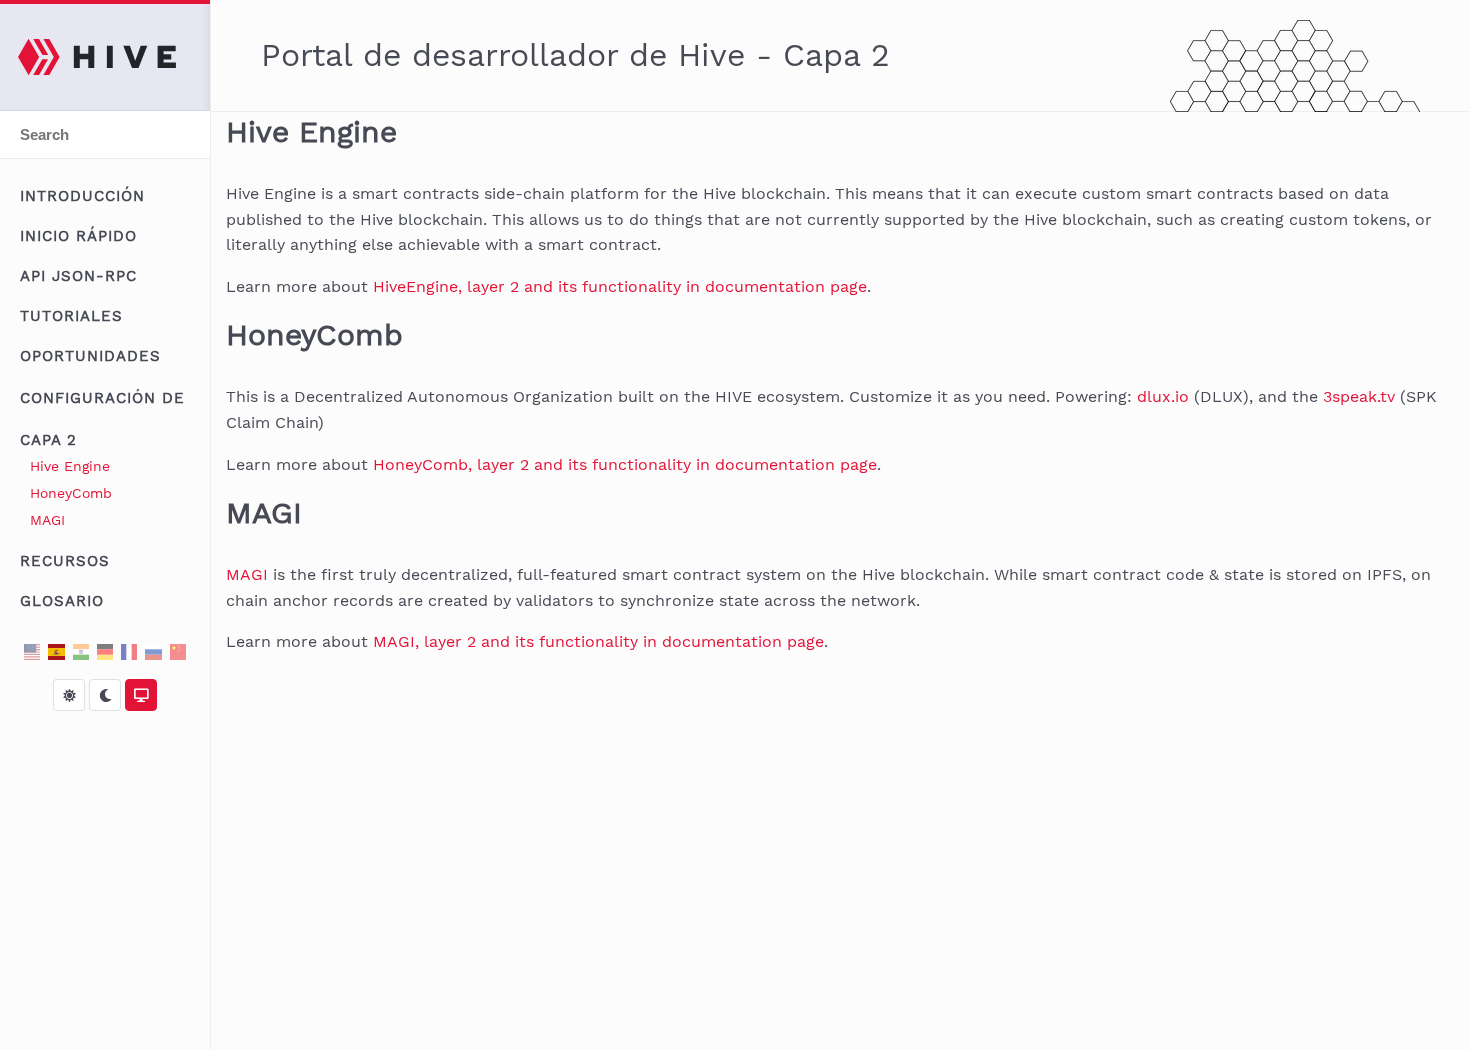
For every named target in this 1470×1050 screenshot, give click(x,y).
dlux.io (1163, 396)
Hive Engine (70, 466)
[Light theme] (69, 695)
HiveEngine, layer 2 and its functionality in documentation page (620, 286)
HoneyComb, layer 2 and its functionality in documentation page (625, 464)
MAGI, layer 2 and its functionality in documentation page (598, 641)
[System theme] (141, 695)
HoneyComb (71, 493)
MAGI (47, 520)
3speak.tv (1359, 396)
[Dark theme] (105, 695)
